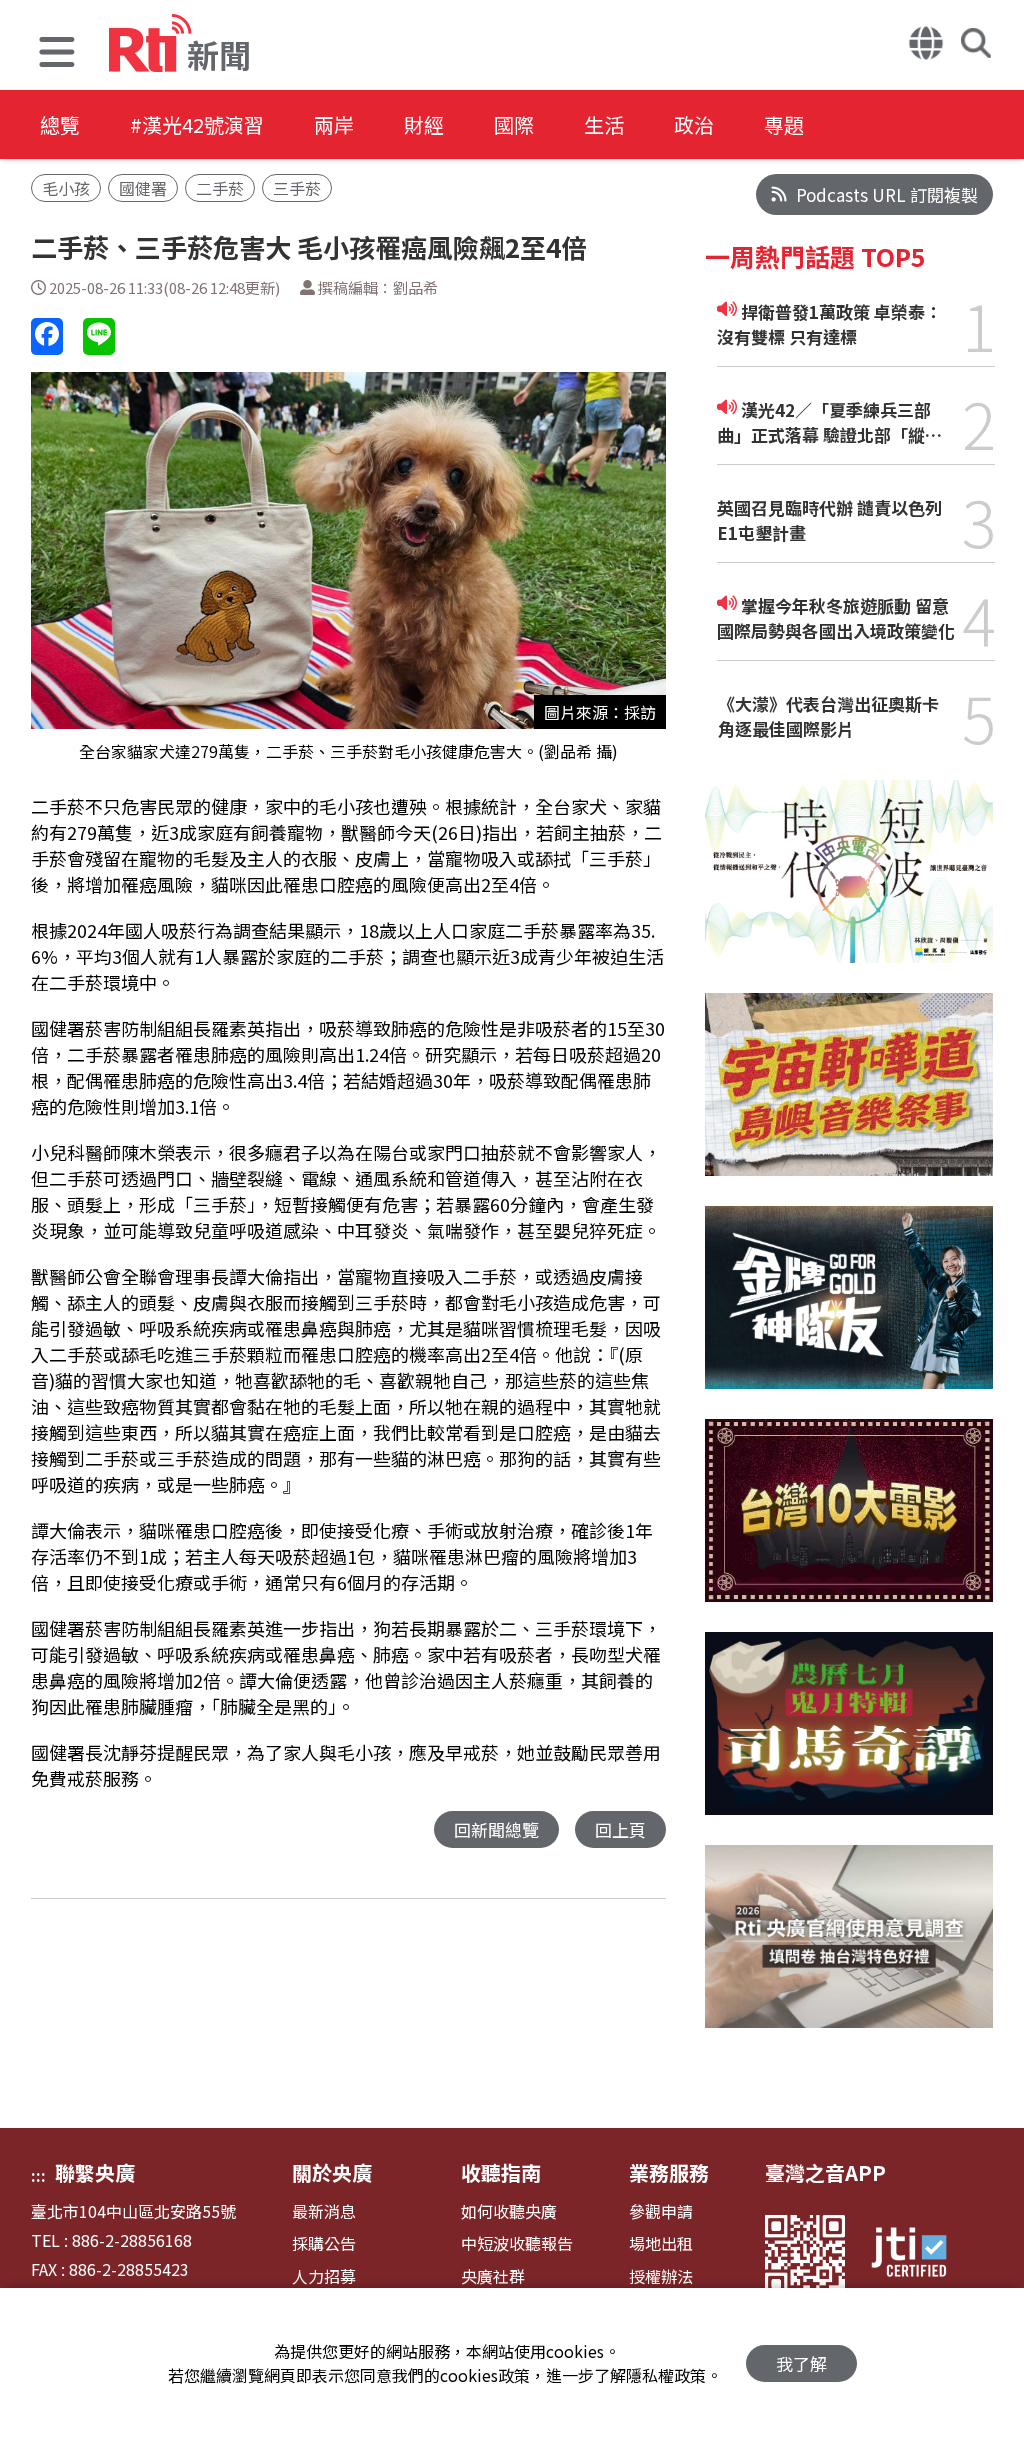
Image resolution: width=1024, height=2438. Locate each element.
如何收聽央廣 (509, 2211)
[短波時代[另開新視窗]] (849, 886)
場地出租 (661, 2243)
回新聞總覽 (496, 1829)
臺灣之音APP (825, 2172)
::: (38, 2175)
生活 (604, 124)
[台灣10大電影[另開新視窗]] (849, 1525)
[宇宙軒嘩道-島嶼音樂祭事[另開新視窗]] (849, 1099)
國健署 (143, 188)
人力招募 (324, 2276)
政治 (694, 124)
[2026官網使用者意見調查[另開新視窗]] (849, 1951)
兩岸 (334, 124)
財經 (424, 124)
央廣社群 (493, 2276)
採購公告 (324, 2243)
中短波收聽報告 (517, 2243)
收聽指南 (501, 2172)
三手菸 (297, 188)
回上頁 (620, 1829)
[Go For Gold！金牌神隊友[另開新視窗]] (849, 1312)
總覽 (60, 124)
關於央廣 (332, 2172)
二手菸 (220, 188)
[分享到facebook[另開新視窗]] (47, 336)
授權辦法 (661, 2276)
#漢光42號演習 (197, 124)
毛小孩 (66, 188)
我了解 (801, 2363)
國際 (514, 124)
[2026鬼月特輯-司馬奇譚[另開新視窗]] (849, 1738)
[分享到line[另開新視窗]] (99, 336)
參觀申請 (661, 2211)
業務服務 (669, 2172)
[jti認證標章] (921, 2255)
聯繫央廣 (95, 2172)
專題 (784, 124)
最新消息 (324, 2211)
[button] (57, 54)
